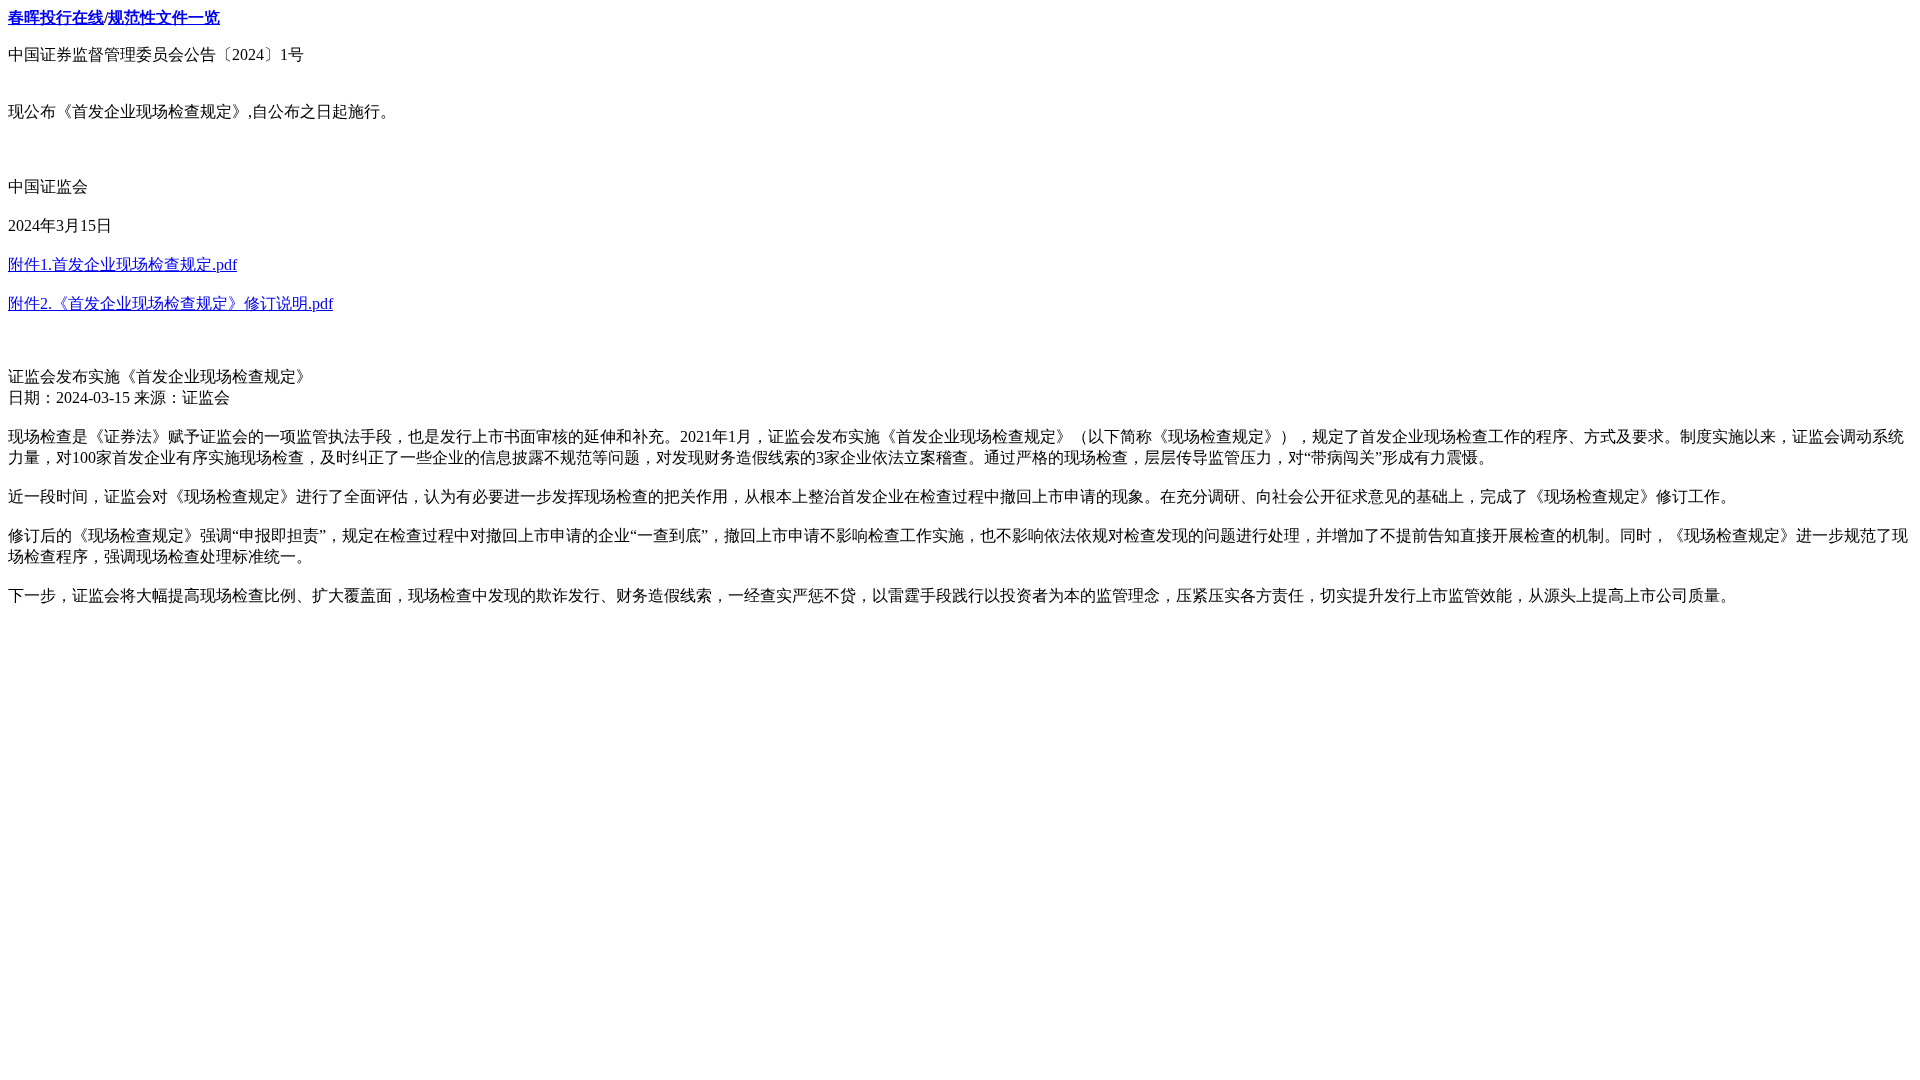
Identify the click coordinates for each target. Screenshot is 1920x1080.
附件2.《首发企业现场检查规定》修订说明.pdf (170, 303)
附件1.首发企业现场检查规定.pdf (122, 264)
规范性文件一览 (164, 17)
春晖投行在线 (56, 17)
